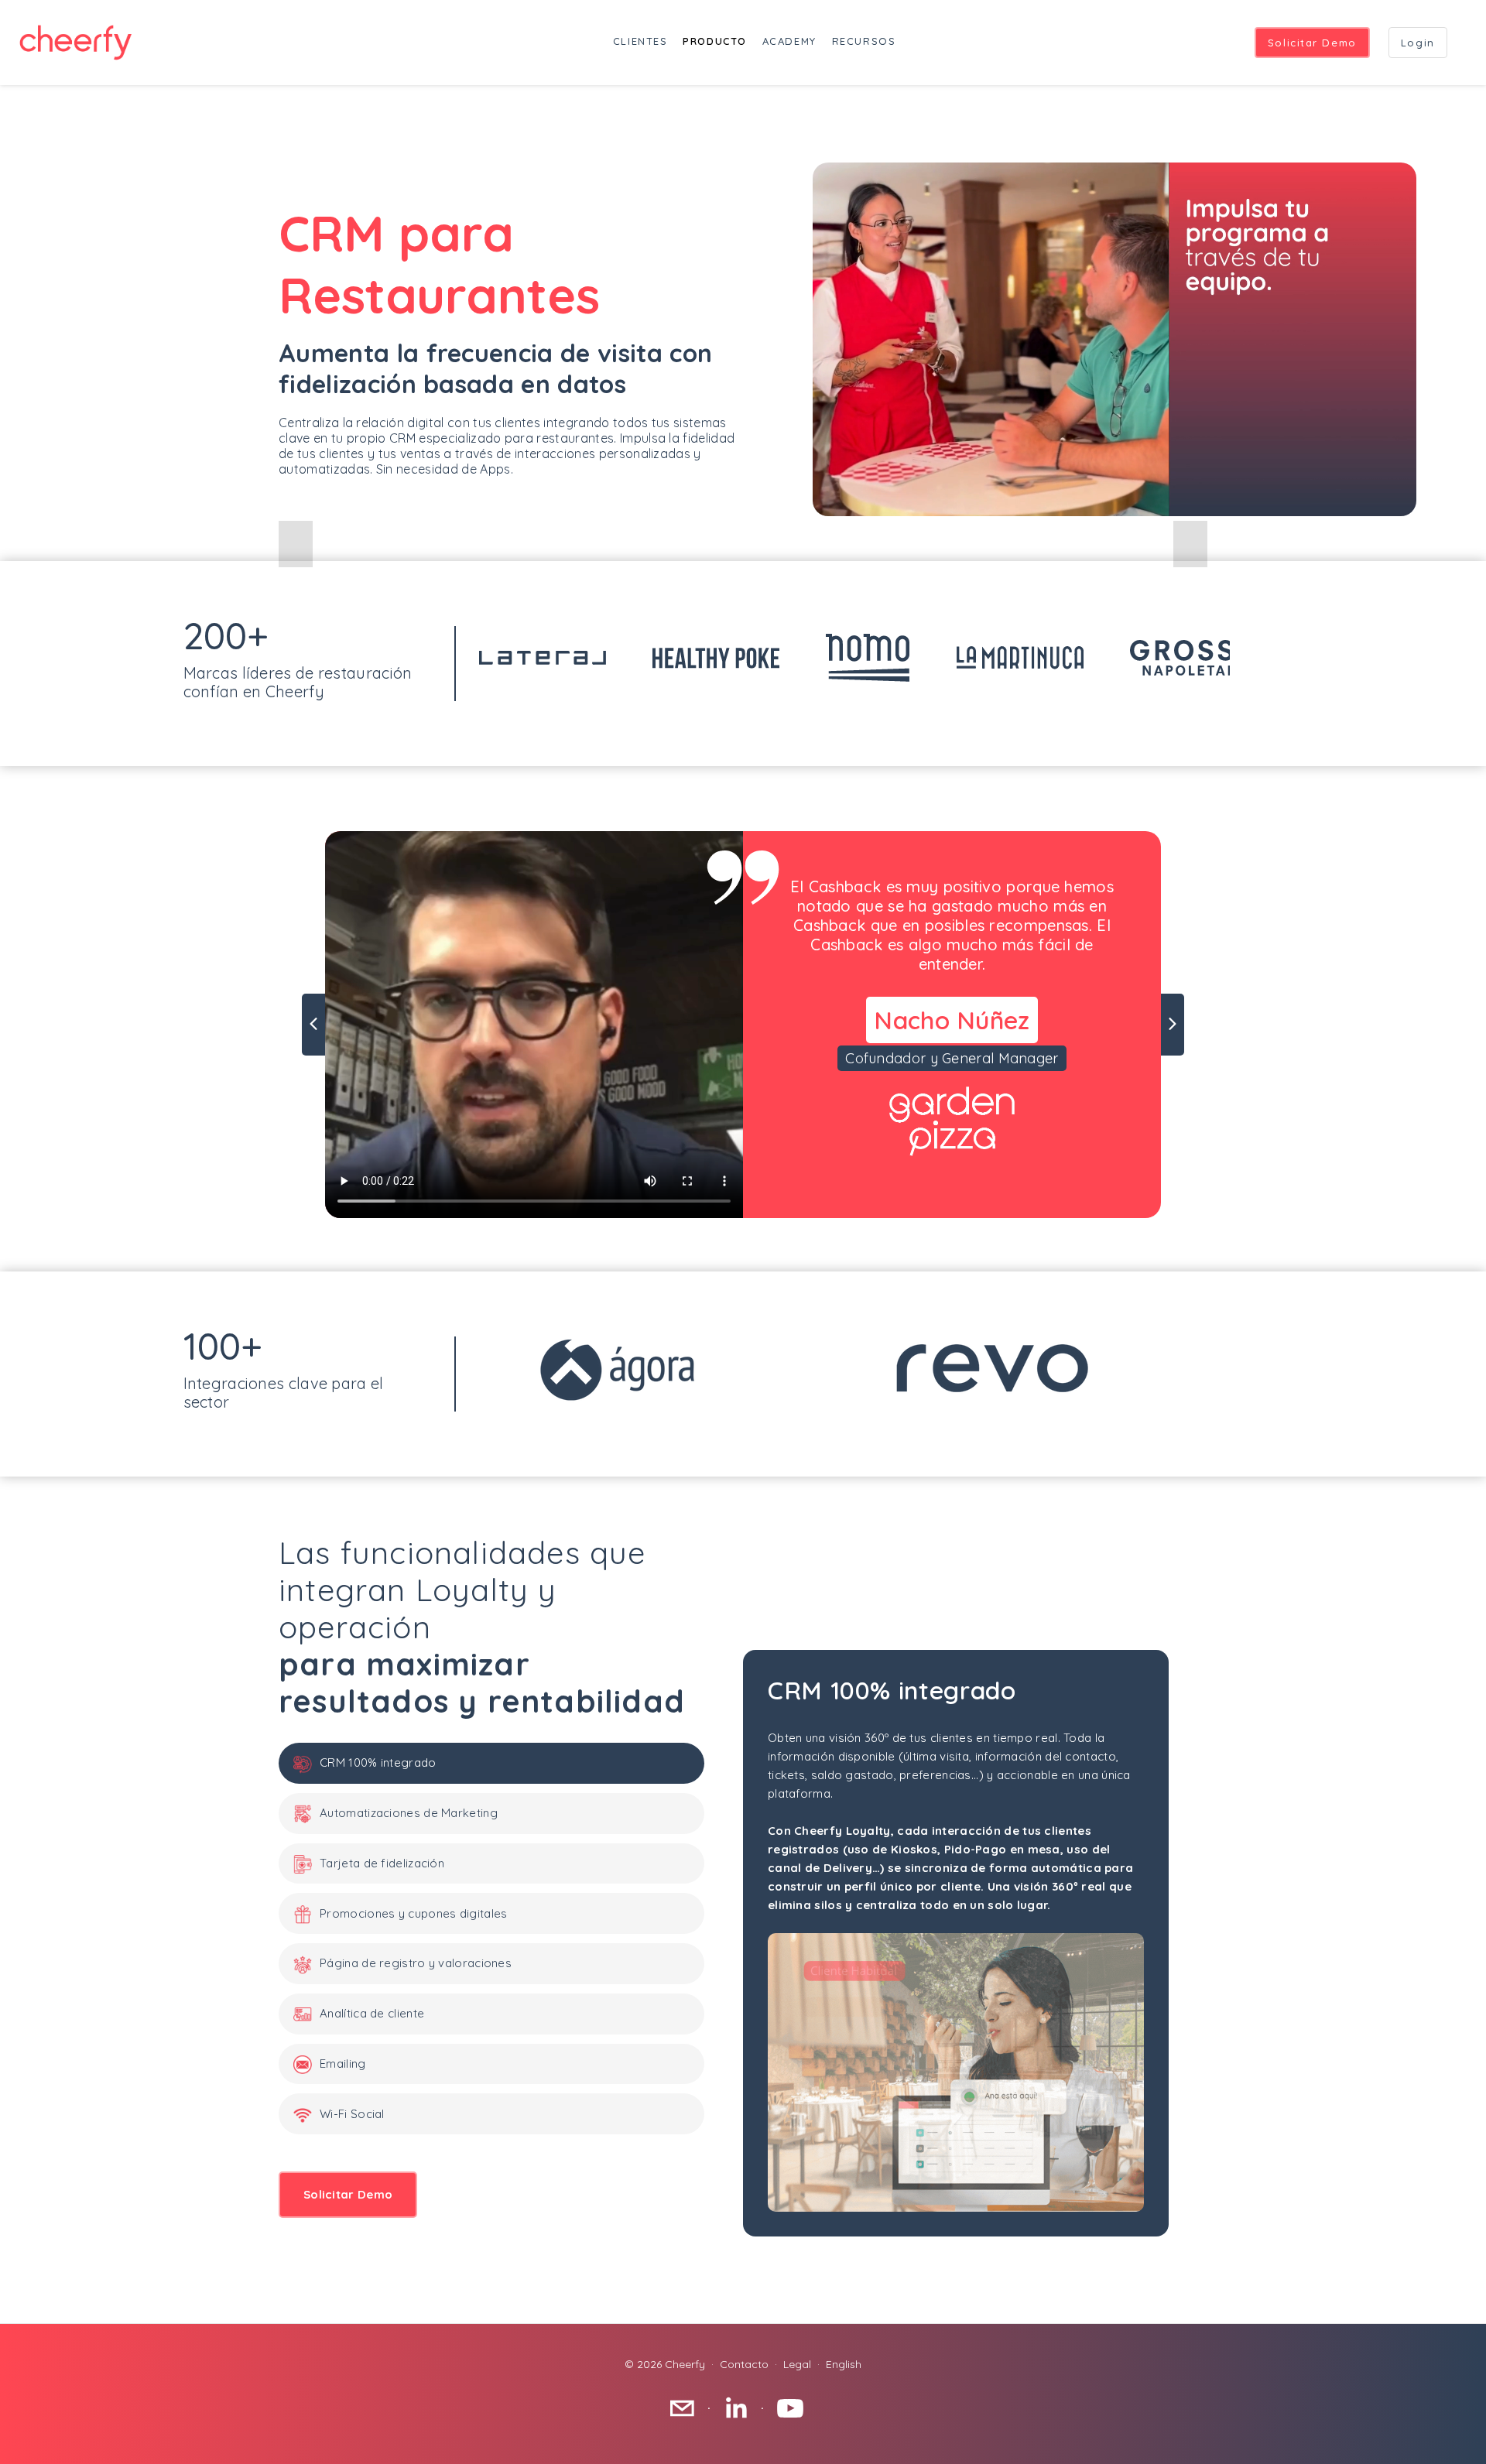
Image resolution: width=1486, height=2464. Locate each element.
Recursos (864, 41)
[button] (296, 544)
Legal (797, 2364)
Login (1418, 43)
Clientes (640, 41)
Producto (714, 41)
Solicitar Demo (1312, 43)
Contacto (744, 2364)
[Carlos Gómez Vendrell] (743, 2408)
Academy (789, 41)
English (844, 2364)
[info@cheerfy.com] (690, 2408)
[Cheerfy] (797, 2408)
